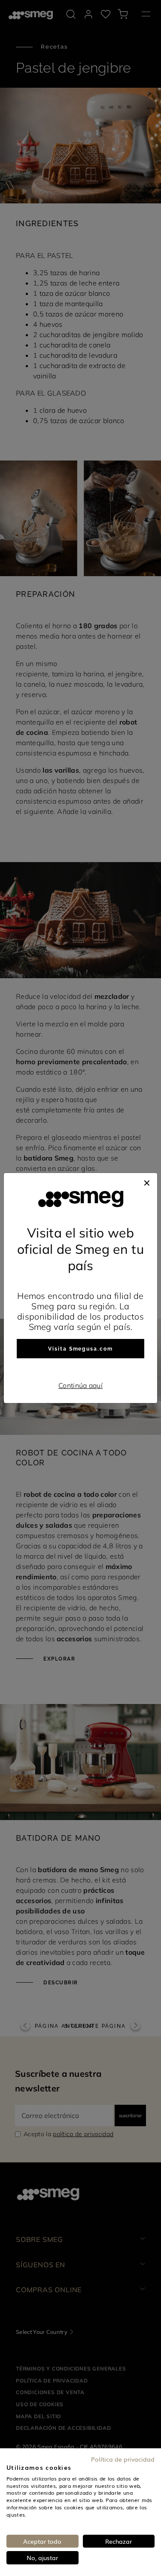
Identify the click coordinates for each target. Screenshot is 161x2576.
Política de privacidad (123, 2459)
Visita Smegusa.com (80, 1349)
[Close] (147, 1182)
